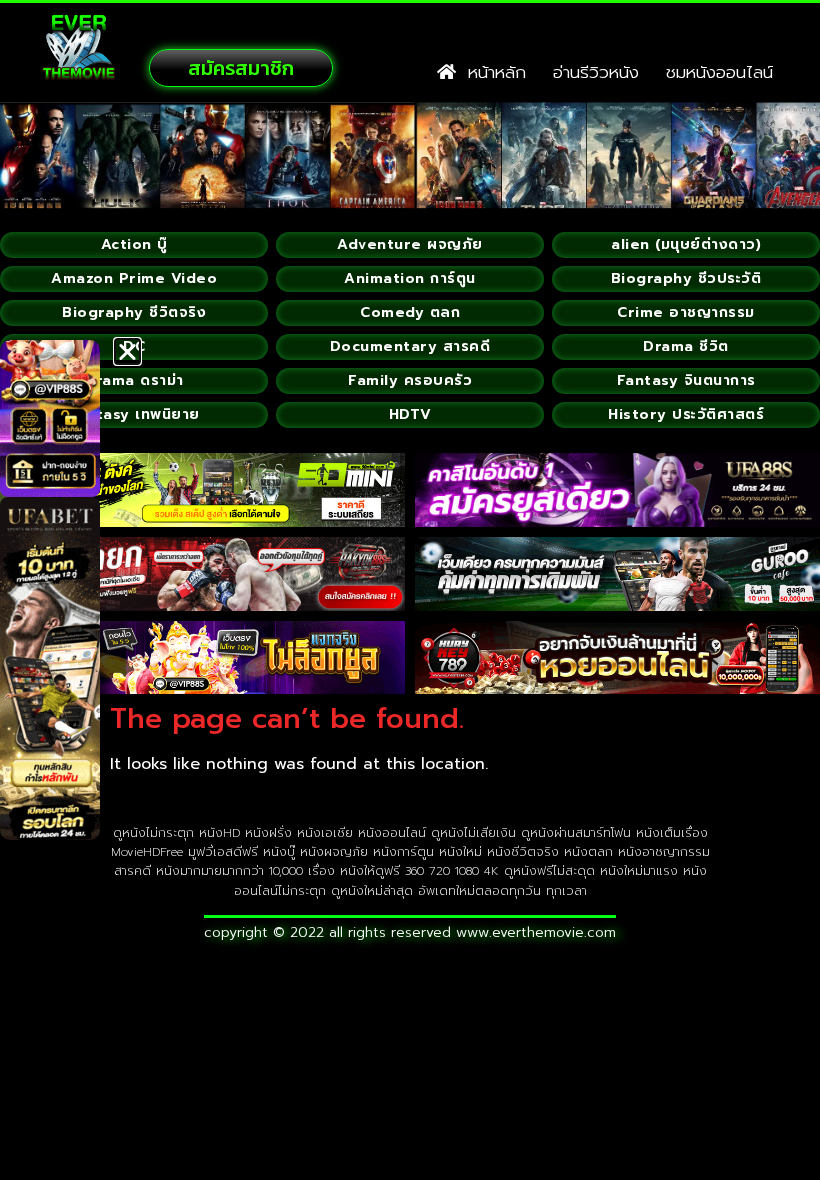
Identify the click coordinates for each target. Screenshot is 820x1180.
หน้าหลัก (491, 72)
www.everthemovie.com (536, 932)
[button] (127, 351)
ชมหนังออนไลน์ (719, 72)
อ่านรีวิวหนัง (596, 72)
